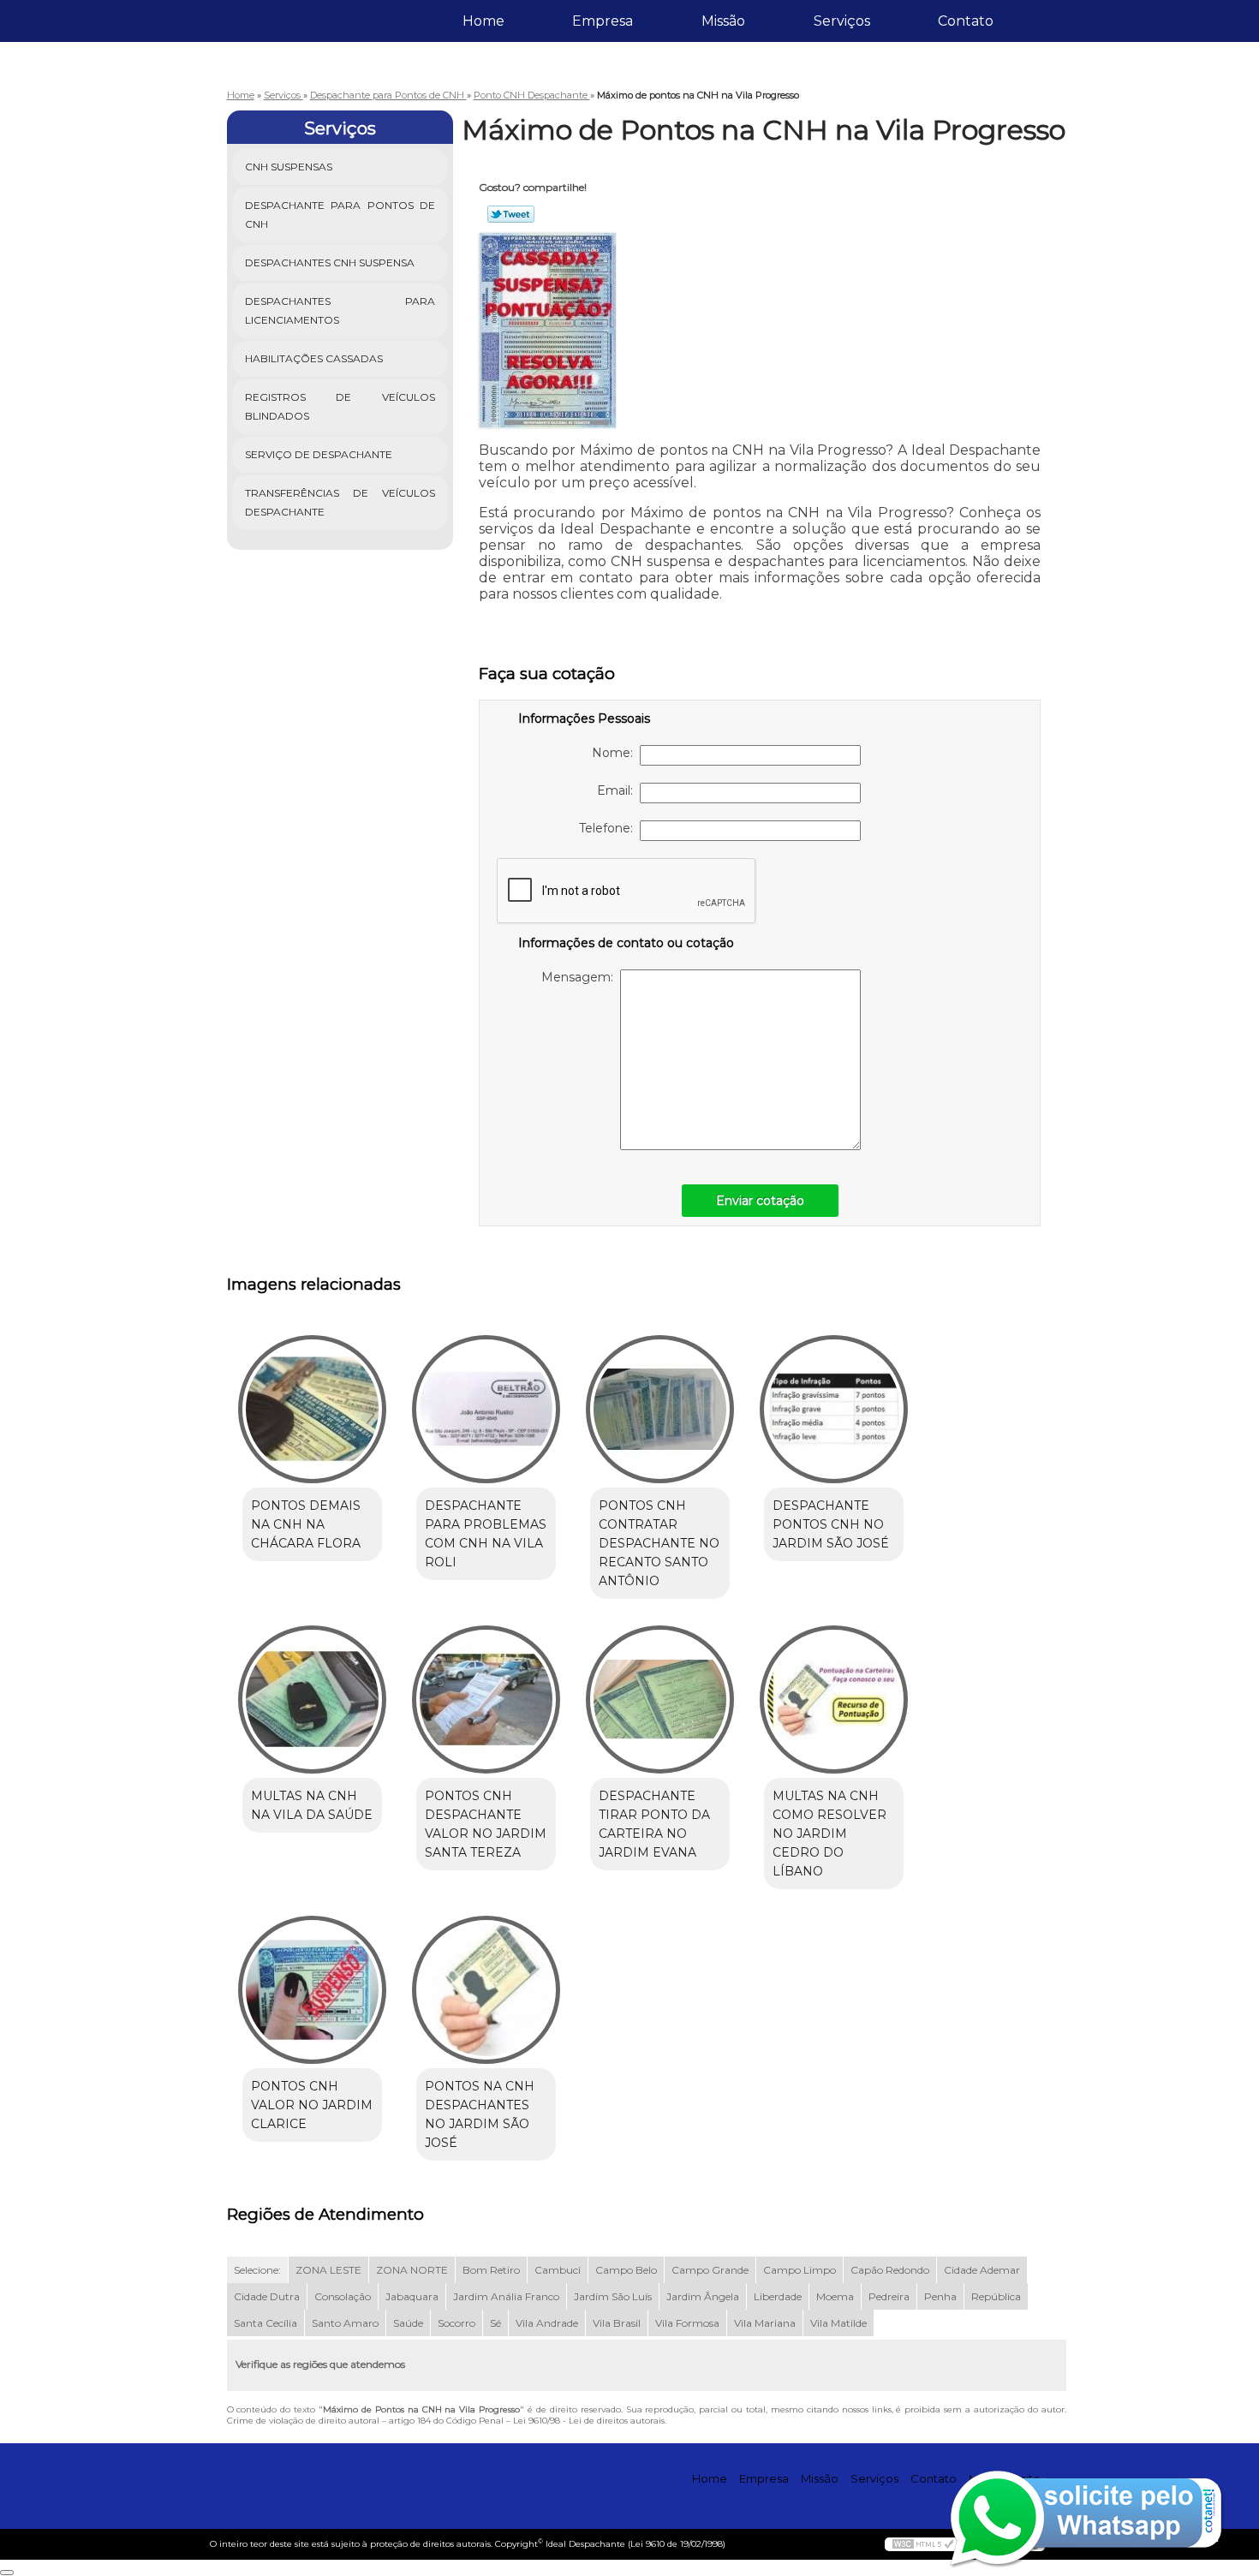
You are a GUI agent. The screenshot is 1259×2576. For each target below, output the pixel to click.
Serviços (842, 21)
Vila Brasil (617, 2323)
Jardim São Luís (613, 2296)
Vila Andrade (547, 2323)
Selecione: (257, 2270)
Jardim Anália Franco (506, 2296)
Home (483, 21)
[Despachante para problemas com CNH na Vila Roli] (486, 1409)
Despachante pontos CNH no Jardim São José (831, 1524)
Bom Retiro (491, 2270)
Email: (618, 790)
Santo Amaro (345, 2323)
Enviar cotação (760, 1201)
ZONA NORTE (412, 2270)
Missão (723, 21)
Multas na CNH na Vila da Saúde (312, 1805)
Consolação (343, 2296)
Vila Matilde (838, 2323)
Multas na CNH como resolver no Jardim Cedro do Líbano (829, 1834)
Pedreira (889, 2296)
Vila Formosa (687, 2323)
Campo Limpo (800, 2270)
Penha (940, 2296)
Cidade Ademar (982, 2270)
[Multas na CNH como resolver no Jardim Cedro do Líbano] (834, 1699)
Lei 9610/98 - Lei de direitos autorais (589, 2421)
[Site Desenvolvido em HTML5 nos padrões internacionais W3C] (923, 2544)
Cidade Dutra (267, 2296)
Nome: (616, 753)
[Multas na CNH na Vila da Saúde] (312, 1699)
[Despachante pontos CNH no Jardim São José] (834, 1409)
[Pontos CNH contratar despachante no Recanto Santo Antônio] (660, 1409)
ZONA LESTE (328, 2270)
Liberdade (778, 2296)
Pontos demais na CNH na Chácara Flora (306, 1524)
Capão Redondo (890, 2270)
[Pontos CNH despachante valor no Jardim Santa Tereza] (486, 1699)
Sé (495, 2323)
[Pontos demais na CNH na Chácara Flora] (312, 1409)
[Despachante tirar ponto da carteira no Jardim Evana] (660, 1699)
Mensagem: (581, 977)
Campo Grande (710, 2270)
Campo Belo (626, 2270)
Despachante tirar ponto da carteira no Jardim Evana (654, 1824)
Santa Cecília (266, 2323)
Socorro (456, 2323)
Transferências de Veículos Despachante (340, 502)
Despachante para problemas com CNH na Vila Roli (486, 1534)
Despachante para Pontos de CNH (340, 215)
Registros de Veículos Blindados (340, 406)
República (996, 2296)
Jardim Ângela (703, 2296)
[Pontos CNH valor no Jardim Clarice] (312, 1990)
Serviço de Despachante (319, 454)
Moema (835, 2296)
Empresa (603, 21)
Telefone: (609, 828)
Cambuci (558, 2270)
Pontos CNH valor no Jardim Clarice (312, 2105)
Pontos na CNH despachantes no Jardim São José (480, 2114)
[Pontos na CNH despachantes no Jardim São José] (486, 1990)
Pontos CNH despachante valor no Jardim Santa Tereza (486, 1824)
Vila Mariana (765, 2323)
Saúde (408, 2323)
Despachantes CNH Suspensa (330, 262)
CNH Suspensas (289, 167)
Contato (966, 21)
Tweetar (511, 214)
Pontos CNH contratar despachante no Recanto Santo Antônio (659, 1543)
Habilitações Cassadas (314, 358)
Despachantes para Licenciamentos (340, 310)
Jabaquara (412, 2296)
